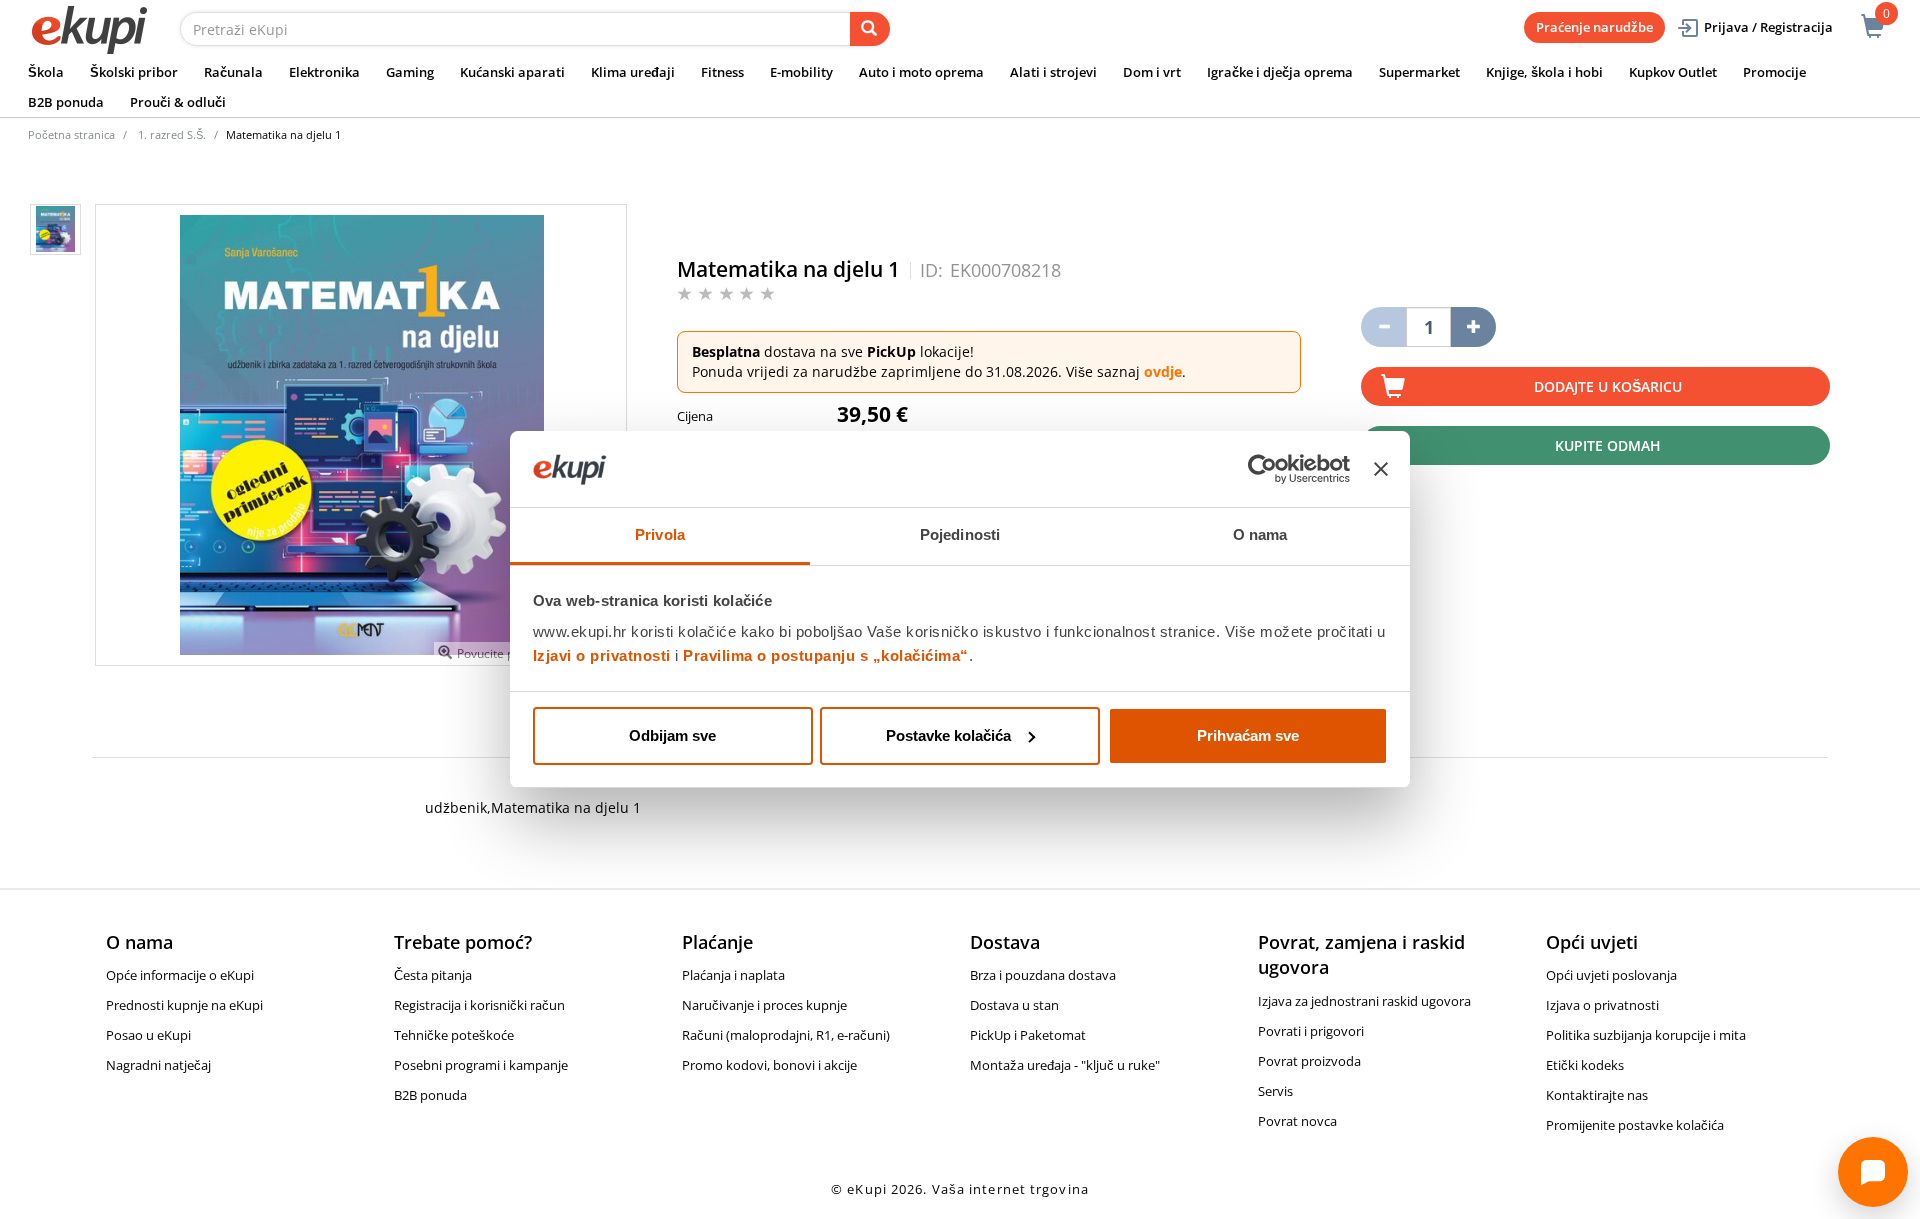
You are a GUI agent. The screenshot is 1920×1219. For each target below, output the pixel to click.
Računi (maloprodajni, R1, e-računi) (786, 1035)
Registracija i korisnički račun (479, 1005)
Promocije (1774, 72)
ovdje (1163, 371)
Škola (46, 72)
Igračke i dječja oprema (1280, 72)
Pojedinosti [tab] (960, 534)
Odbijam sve (672, 735)
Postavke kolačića (948, 735)
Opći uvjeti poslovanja (1611, 975)
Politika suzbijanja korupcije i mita (1646, 1035)
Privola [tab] (660, 534)
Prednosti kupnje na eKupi (184, 1005)
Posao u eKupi (148, 1035)
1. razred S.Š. (172, 134)
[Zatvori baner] (1381, 469)
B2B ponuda (66, 102)
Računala (233, 72)
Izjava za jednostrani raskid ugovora (1364, 1001)
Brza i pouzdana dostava (1043, 975)
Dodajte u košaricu (1608, 386)
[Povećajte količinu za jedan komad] (1473, 327)
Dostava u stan (1014, 1005)
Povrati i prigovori (1311, 1031)
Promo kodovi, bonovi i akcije (769, 1065)
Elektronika (324, 72)
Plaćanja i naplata (733, 975)
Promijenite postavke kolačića (1635, 1125)
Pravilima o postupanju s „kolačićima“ (826, 655)
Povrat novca (1297, 1121)
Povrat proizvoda (1309, 1061)
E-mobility (801, 72)
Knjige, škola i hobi (1544, 72)
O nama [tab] (1260, 534)
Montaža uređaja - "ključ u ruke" (1065, 1065)
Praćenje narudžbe (1594, 27)
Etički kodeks (1585, 1065)
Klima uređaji (633, 72)
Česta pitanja (433, 975)
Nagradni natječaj (158, 1065)
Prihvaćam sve (1248, 735)
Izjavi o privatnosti (602, 655)
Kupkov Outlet (1673, 72)
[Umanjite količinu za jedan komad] (1383, 327)
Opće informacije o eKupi (180, 975)
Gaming (410, 72)
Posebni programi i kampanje (481, 1065)
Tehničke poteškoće (454, 1035)
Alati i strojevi (1053, 72)
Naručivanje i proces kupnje (764, 1005)
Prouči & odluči (178, 102)
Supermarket (1419, 72)
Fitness (722, 72)
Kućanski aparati (512, 72)
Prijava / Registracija (1768, 27)
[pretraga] (870, 29)
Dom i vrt (1152, 72)
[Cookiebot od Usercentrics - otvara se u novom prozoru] (1262, 469)
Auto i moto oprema (921, 72)
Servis (1275, 1091)
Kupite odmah (1608, 445)
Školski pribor (134, 72)
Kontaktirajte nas (1597, 1095)
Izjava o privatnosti (1602, 1005)
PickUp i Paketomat (1028, 1035)
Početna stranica (71, 134)
